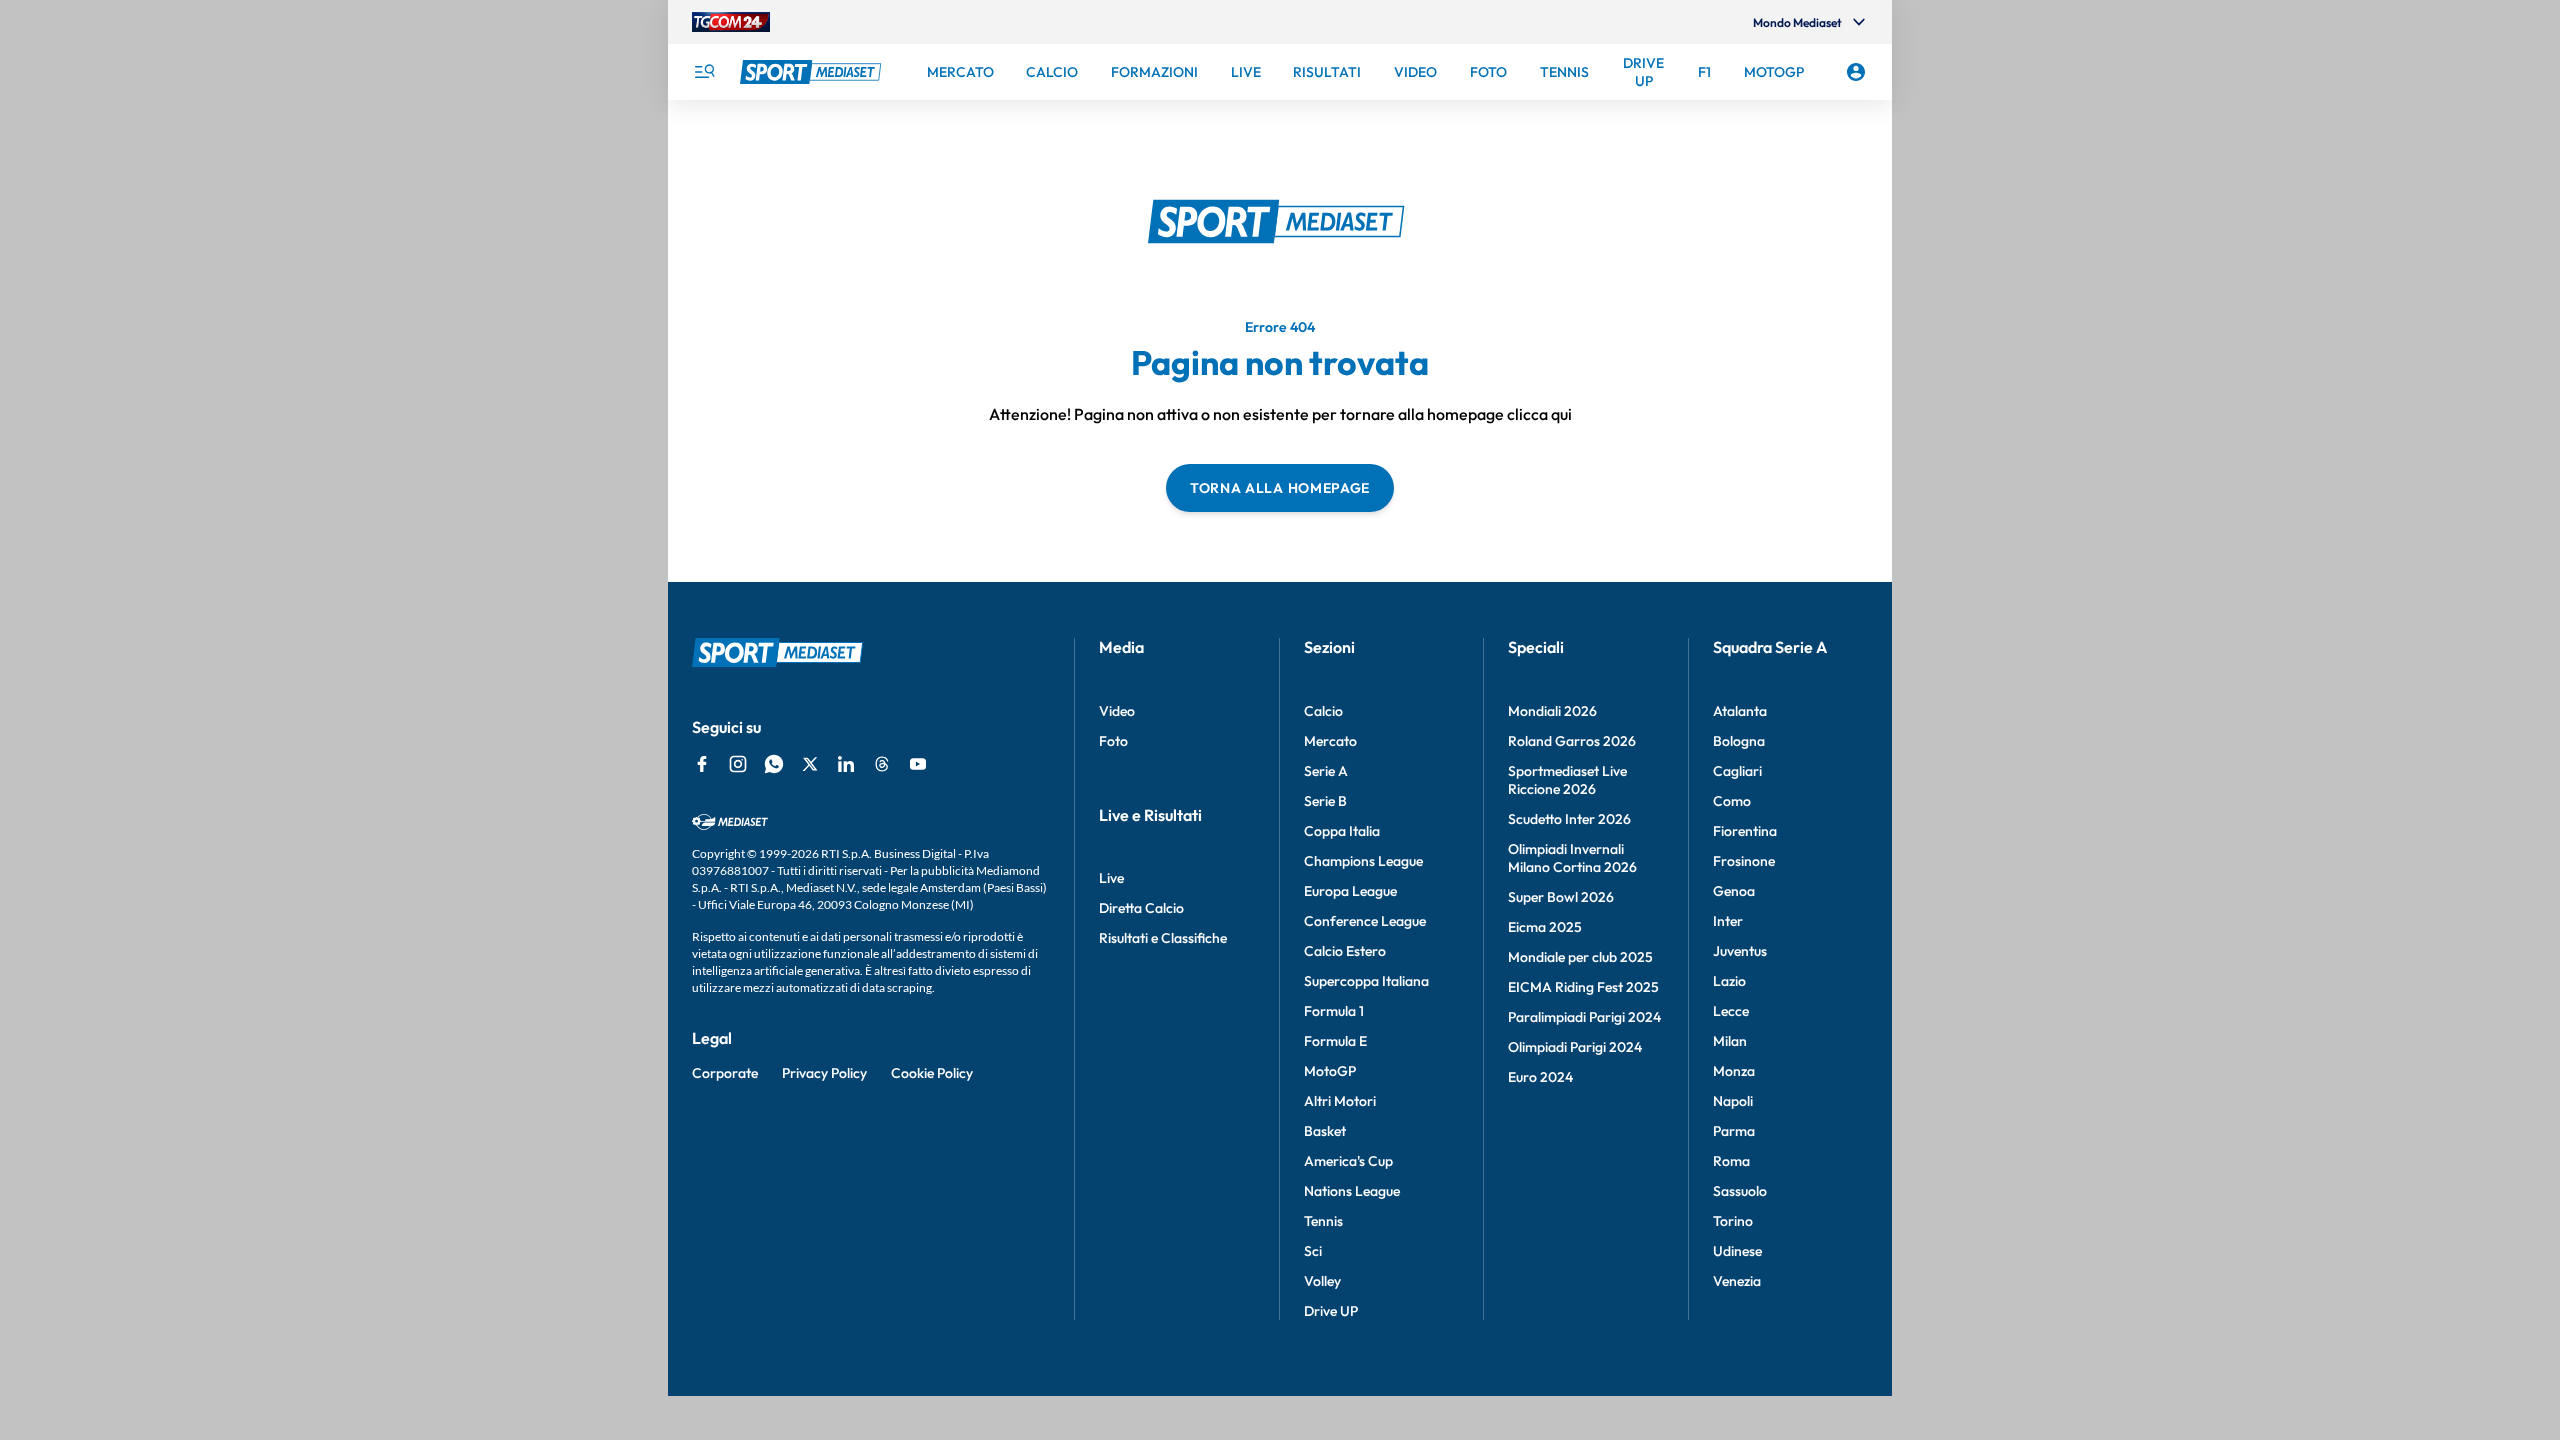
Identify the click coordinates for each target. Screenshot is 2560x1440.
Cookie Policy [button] (932, 1073)
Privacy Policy (824, 1073)
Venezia (1737, 1281)
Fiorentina (1745, 831)
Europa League (1350, 891)
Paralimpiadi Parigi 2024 (1584, 1017)
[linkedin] (846, 764)
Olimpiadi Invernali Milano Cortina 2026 (1572, 858)
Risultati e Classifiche (1163, 938)
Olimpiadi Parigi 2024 (1575, 1047)
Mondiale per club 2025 (1580, 957)
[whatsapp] (774, 764)
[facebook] (702, 764)
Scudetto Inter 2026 (1569, 819)
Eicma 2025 (1545, 927)
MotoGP (1330, 1071)
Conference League (1365, 921)
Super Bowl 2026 (1561, 897)
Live (1111, 878)
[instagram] (738, 764)
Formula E (1335, 1041)
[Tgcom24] (731, 22)
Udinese (1737, 1251)
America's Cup (1348, 1161)
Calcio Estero (1345, 951)
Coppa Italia (1342, 831)
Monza (1734, 1071)
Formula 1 (1334, 1011)
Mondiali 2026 (1552, 711)
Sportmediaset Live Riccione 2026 (1567, 780)
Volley (1322, 1281)
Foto (1113, 741)
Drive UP (1331, 1311)
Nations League (1352, 1191)
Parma (1734, 1131)
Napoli (1733, 1101)
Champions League (1363, 861)
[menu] (704, 72)
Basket (1325, 1131)
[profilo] (1856, 72)
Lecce (1731, 1011)
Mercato (1330, 741)
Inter (1728, 921)
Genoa (1734, 891)
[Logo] (813, 72)
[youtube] (918, 764)
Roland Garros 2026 (1572, 741)
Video (1117, 711)
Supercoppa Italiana (1366, 981)
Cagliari (1737, 771)
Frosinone (1744, 861)
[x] (810, 764)
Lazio (1729, 981)
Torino (1733, 1221)
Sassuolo (1740, 1191)
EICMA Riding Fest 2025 (1583, 987)
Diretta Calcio (1141, 908)
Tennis (1323, 1221)
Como (1732, 801)
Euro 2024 (1540, 1077)
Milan (1730, 1041)
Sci (1313, 1251)
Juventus (1740, 951)
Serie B (1325, 801)
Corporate (725, 1073)
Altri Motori (1340, 1101)
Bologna (1739, 741)
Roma (1731, 1161)
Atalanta (1740, 711)
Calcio (1323, 711)
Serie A (1326, 771)
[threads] (882, 764)
